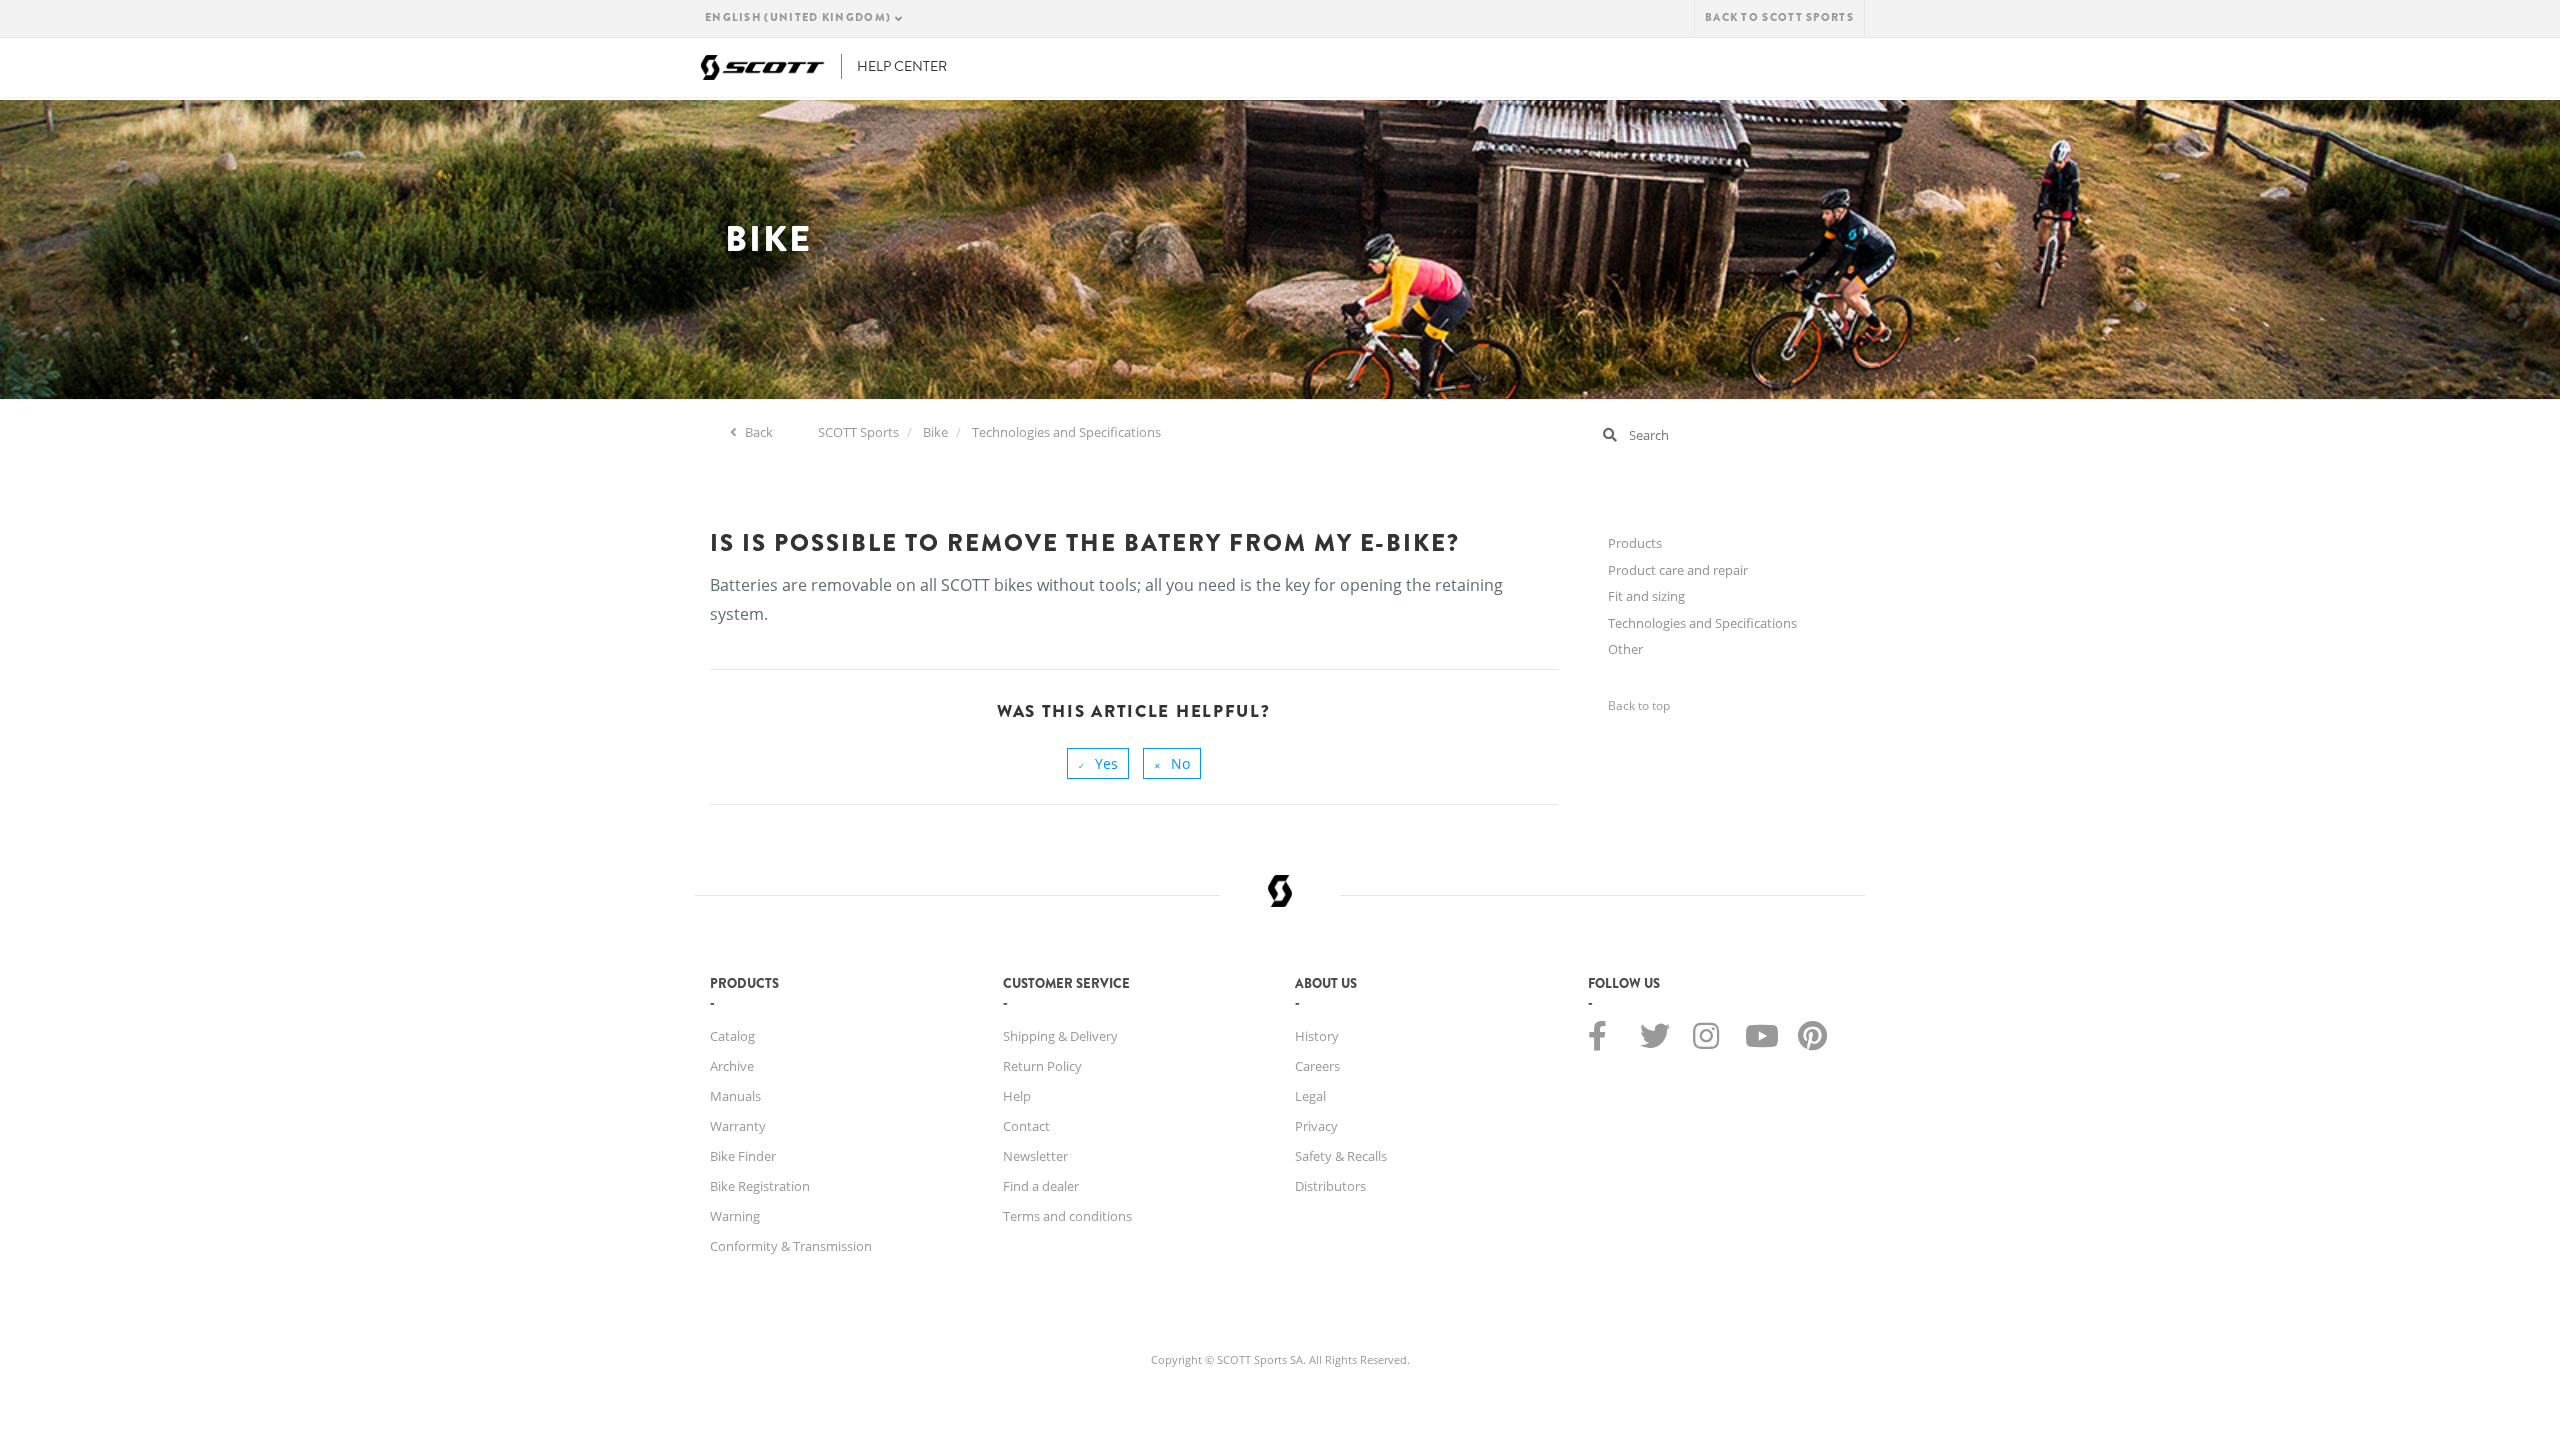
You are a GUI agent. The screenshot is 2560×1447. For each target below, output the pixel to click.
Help (1017, 1096)
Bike (935, 432)
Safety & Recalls (1341, 1156)
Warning (735, 1216)
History (1317, 1036)
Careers (1317, 1066)
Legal (1310, 1096)
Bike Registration (760, 1186)
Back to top (1639, 705)
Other (1625, 649)
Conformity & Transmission (791, 1246)
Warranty (738, 1126)
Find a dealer (1041, 1186)
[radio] (1098, 763)
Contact (1026, 1126)
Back (757, 432)
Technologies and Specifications (1066, 432)
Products (1635, 543)
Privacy (1316, 1126)
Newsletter (1035, 1156)
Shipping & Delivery (1060, 1036)
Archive (732, 1066)
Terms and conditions (1067, 1216)
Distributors (1330, 1186)
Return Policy (1042, 1066)
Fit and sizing (1646, 596)
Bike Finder (743, 1156)
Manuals (735, 1096)
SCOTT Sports (858, 432)
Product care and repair (1678, 570)
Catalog (732, 1036)
